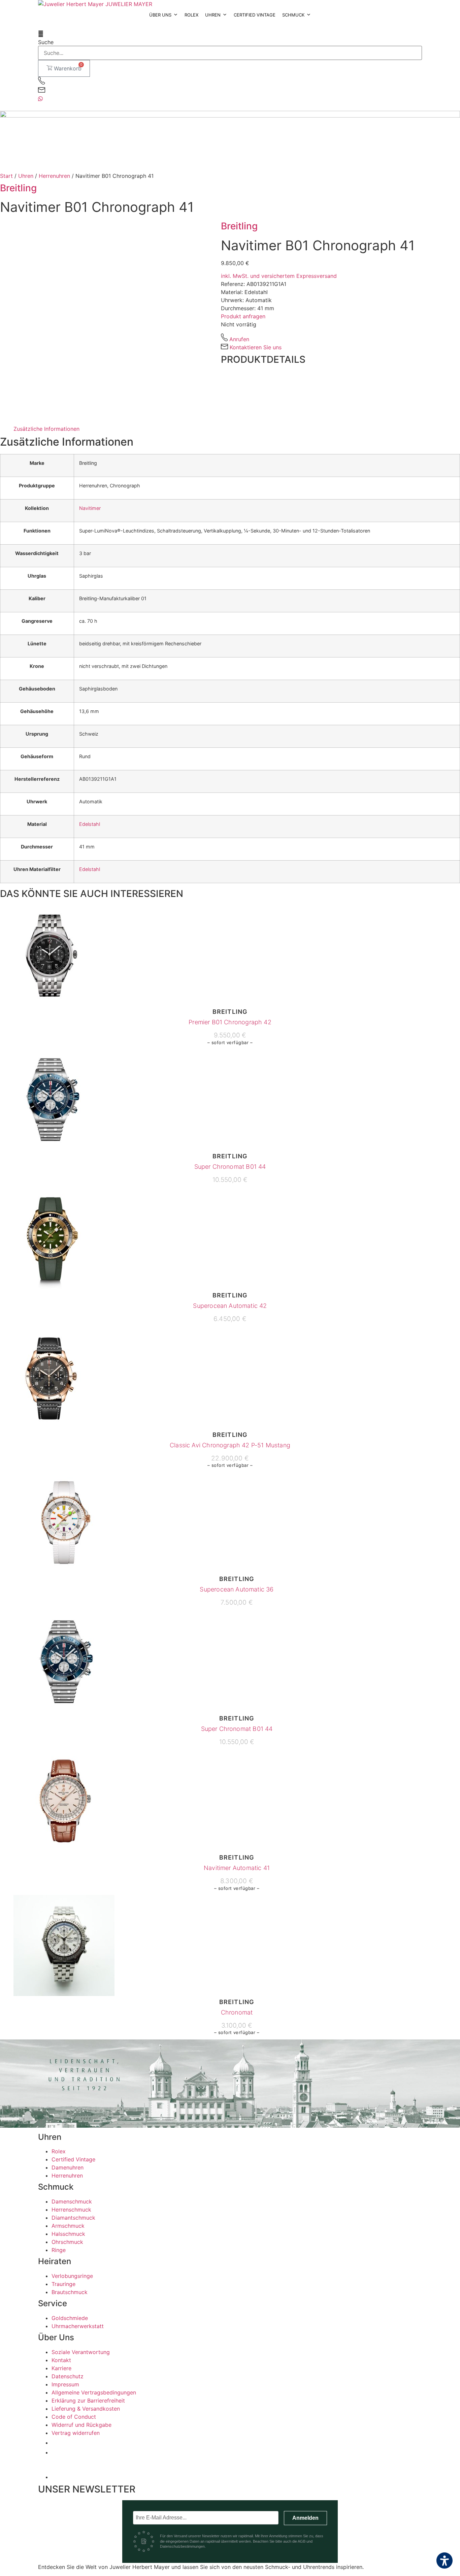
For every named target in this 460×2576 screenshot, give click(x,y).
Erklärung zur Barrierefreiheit (88, 2401)
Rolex (191, 15)
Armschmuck (68, 2226)
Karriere (61, 2368)
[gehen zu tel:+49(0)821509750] (42, 83)
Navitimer (90, 508)
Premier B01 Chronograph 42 (230, 1022)
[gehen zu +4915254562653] (40, 99)
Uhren (213, 15)
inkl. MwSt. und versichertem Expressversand (279, 276)
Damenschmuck (72, 2201)
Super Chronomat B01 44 (230, 1167)
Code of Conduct (74, 2417)
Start (6, 176)
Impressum (65, 2384)
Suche (46, 42)
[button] (230, 34)
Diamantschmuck (73, 2218)
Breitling (18, 188)
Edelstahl (90, 824)
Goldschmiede (70, 2318)
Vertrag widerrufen (76, 2433)
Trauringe (63, 2284)
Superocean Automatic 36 (237, 1589)
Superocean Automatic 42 (230, 1306)
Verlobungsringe (72, 2276)
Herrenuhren (54, 176)
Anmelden (305, 2518)
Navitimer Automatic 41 (237, 1868)
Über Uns (160, 15)
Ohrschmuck (67, 2242)
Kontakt (61, 2360)
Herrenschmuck (71, 2210)
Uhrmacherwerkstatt (78, 2326)
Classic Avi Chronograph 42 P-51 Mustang (230, 1445)
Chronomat (237, 2012)
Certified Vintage (255, 15)
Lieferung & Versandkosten (86, 2409)
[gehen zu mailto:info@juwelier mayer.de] (42, 91)
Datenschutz (68, 2376)
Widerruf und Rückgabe (81, 2425)
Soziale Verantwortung (81, 2352)
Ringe (59, 2250)
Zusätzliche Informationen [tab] (46, 429)
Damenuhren (68, 2167)
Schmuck (293, 15)
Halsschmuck (68, 2234)
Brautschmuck (70, 2292)
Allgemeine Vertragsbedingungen (94, 2392)
